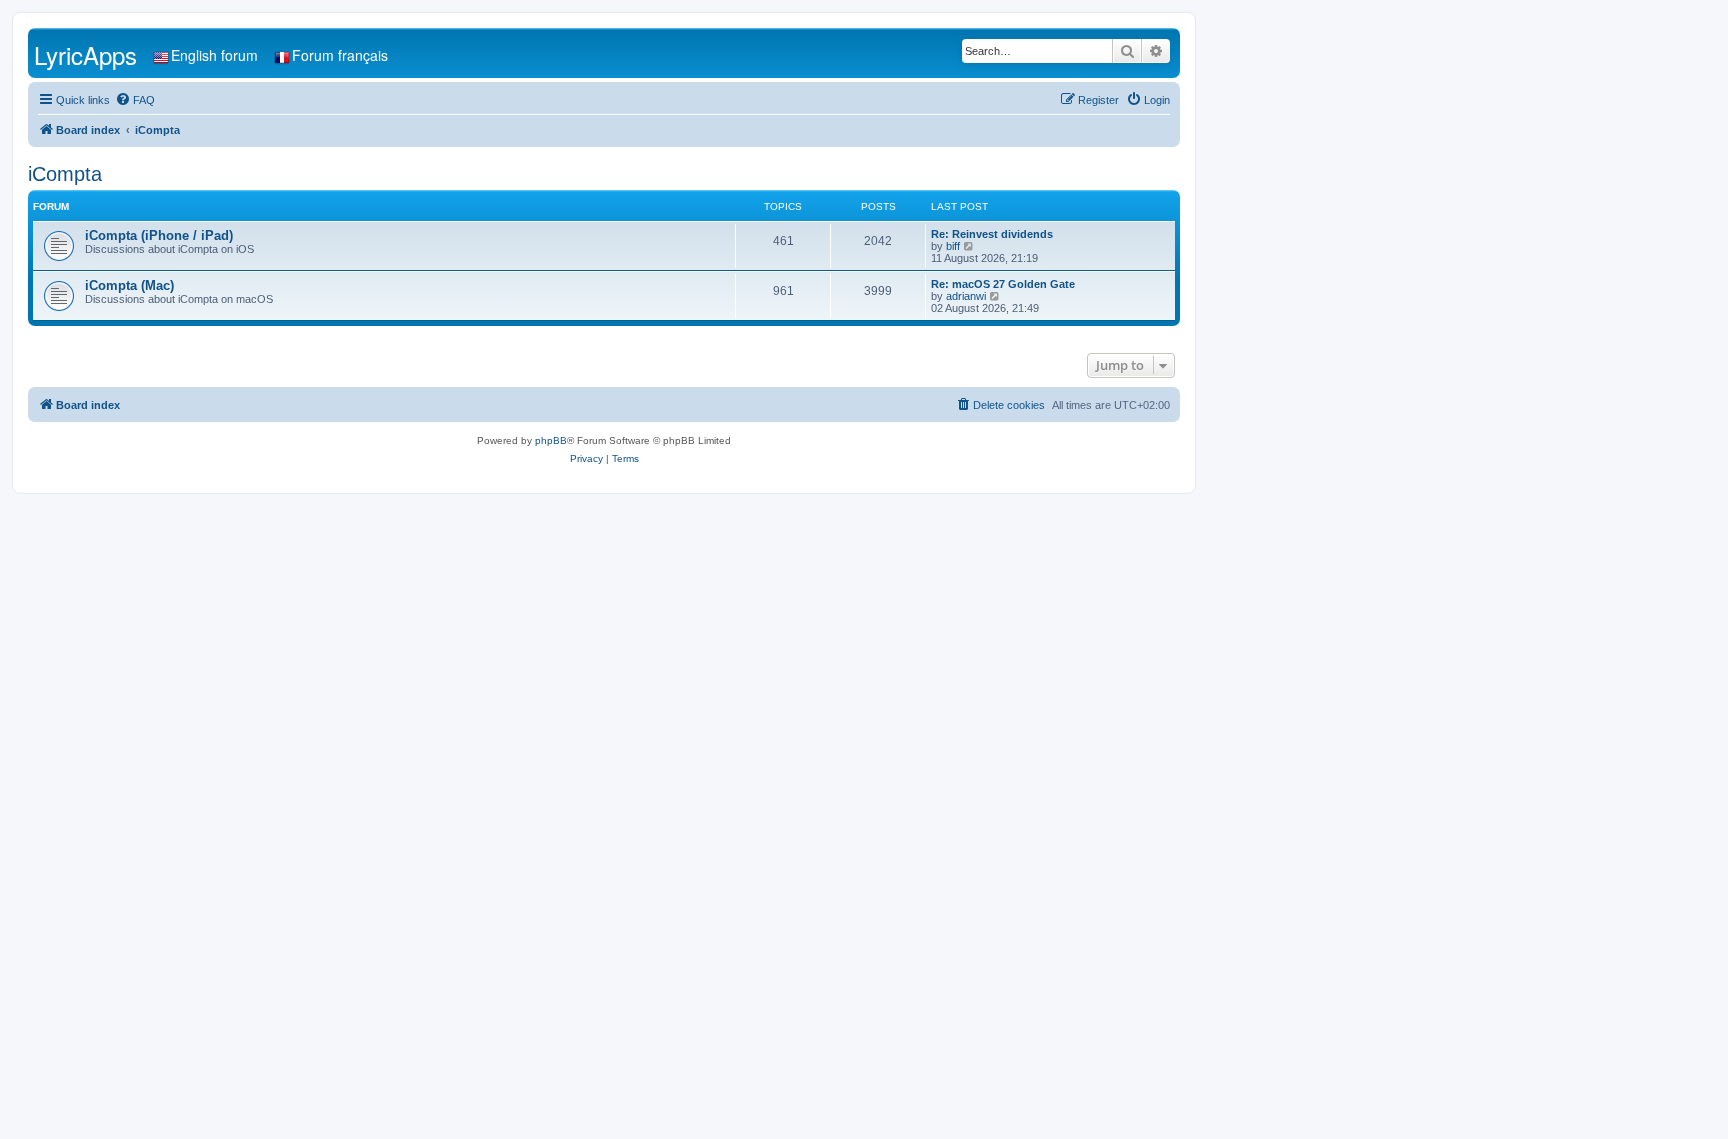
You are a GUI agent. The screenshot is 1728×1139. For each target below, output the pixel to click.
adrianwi (966, 296)
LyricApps (85, 54)
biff (953, 246)
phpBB (551, 440)
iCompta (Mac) (129, 285)
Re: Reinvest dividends (992, 234)
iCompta (65, 174)
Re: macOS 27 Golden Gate (1003, 284)
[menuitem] (135, 100)
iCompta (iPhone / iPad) (159, 235)
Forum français (340, 55)
